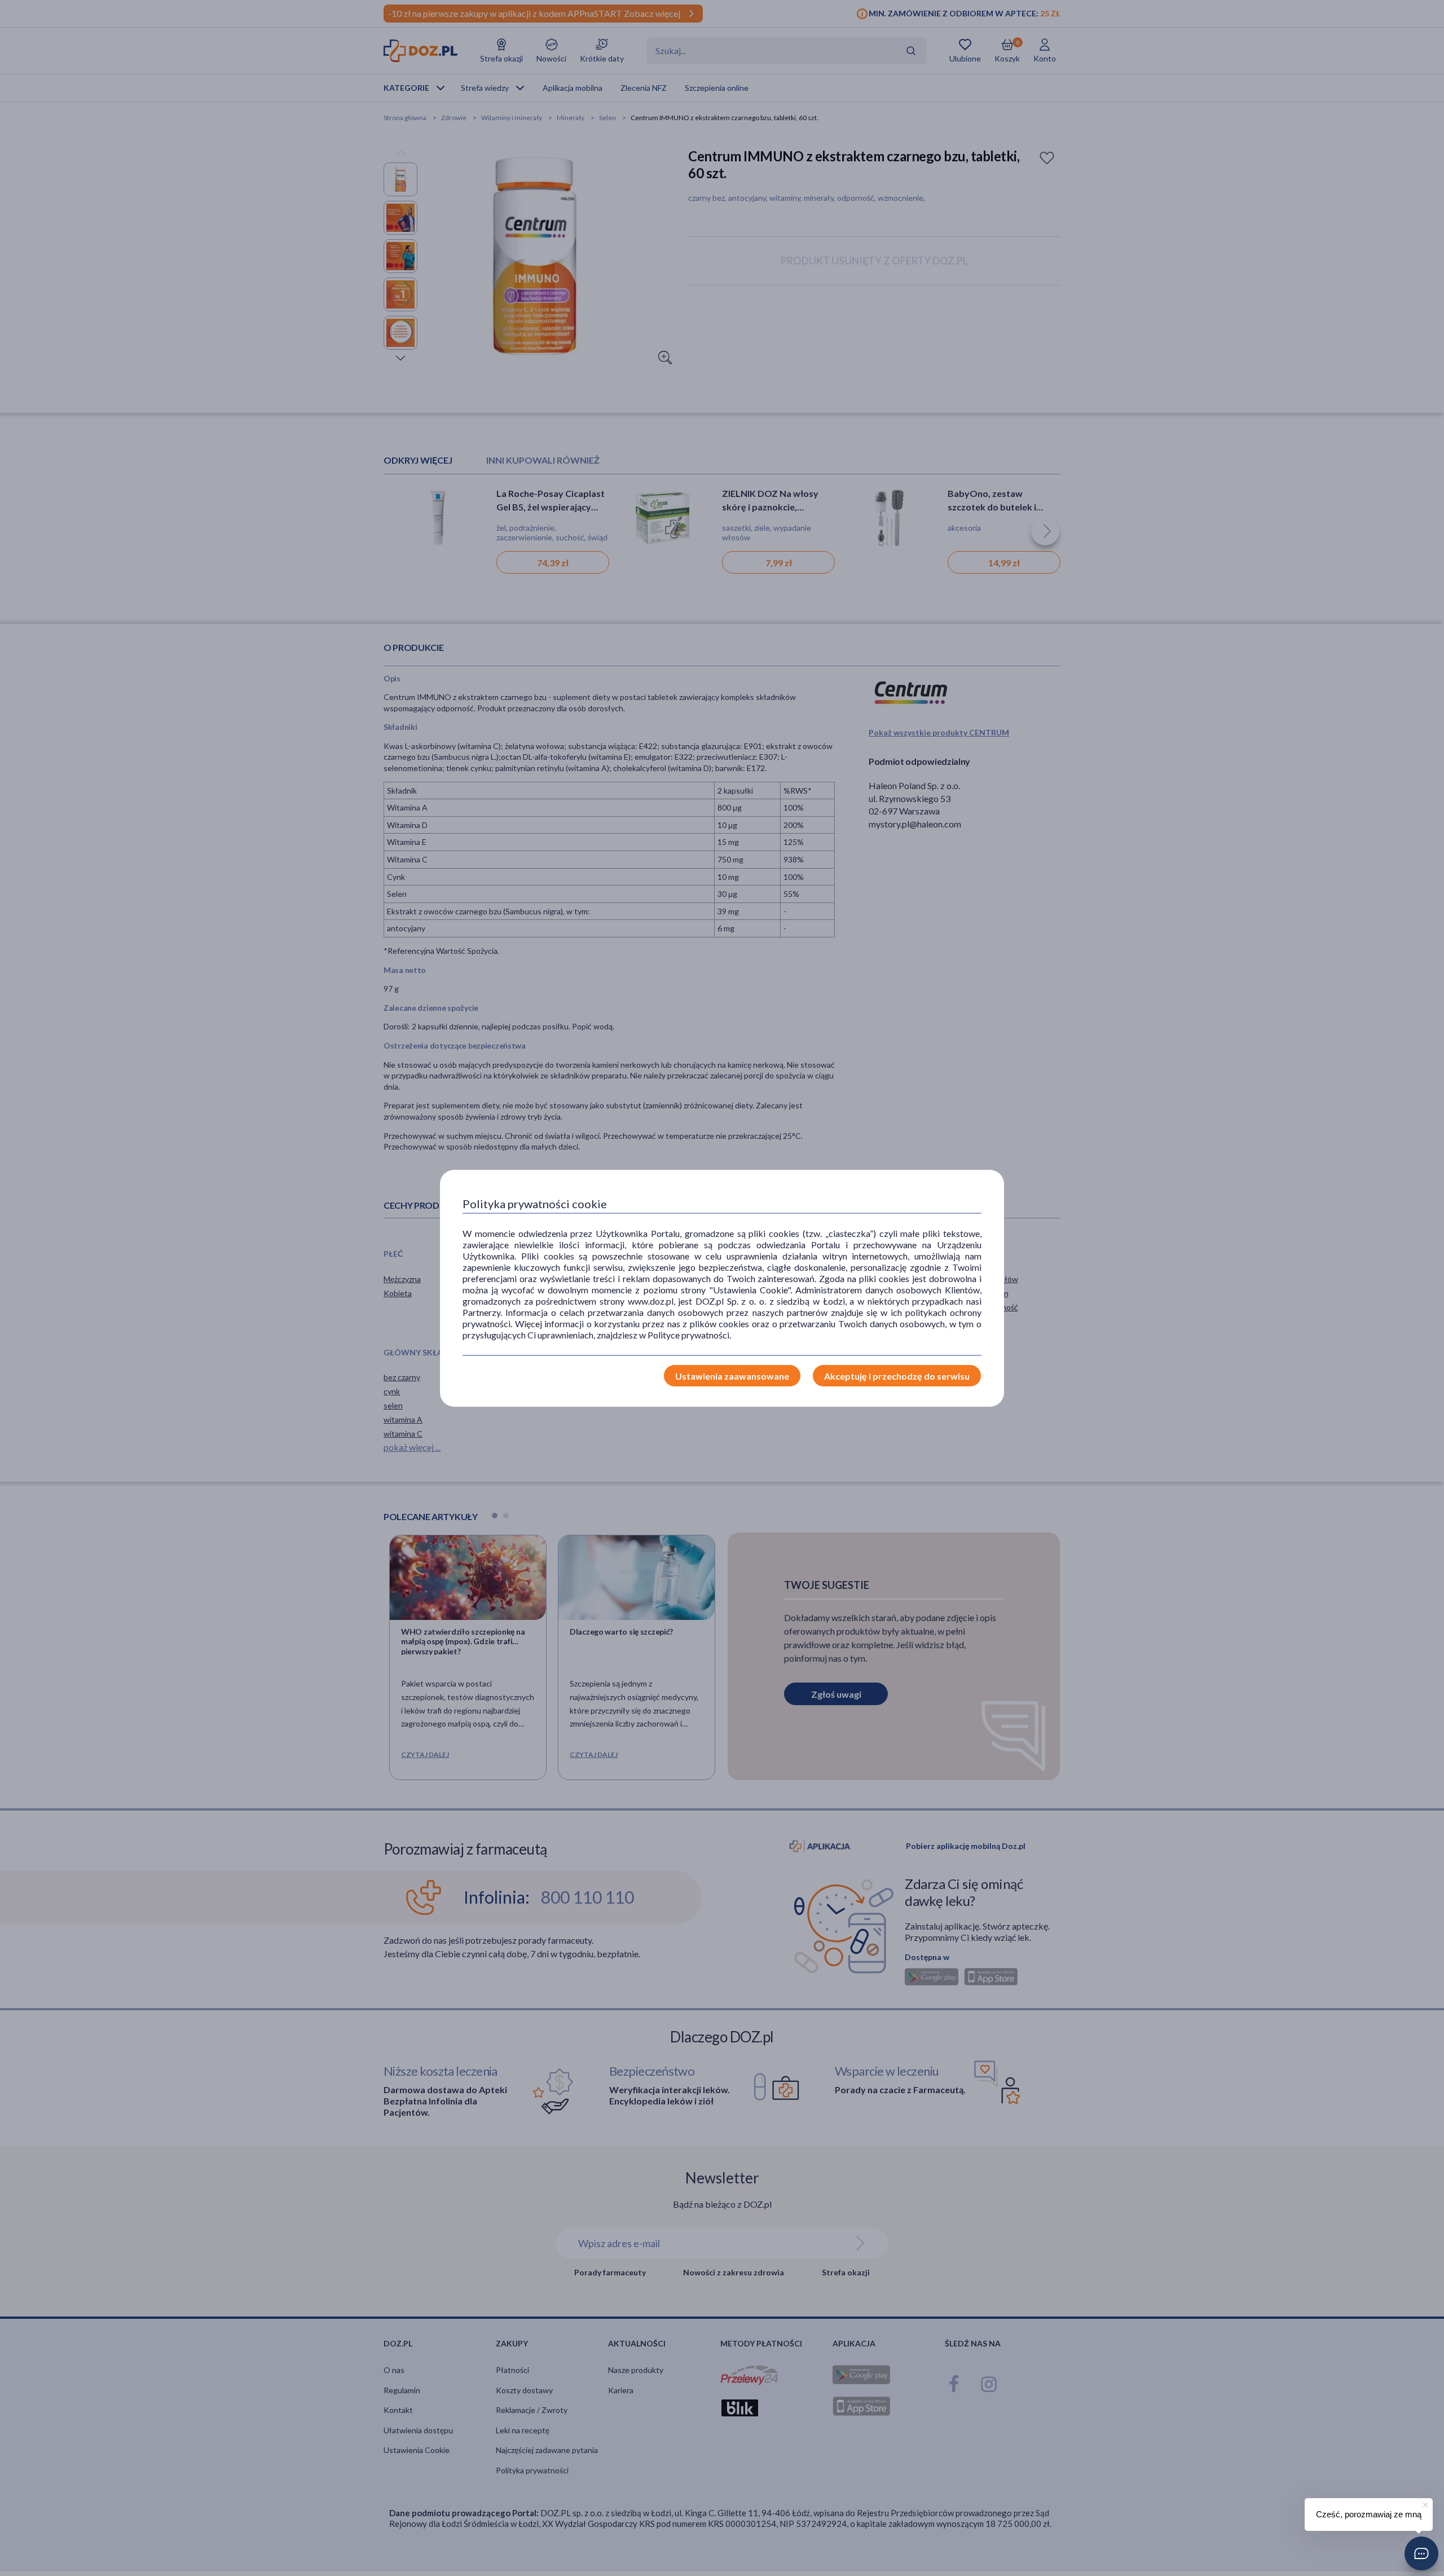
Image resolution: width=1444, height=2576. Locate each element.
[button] (1421, 2553)
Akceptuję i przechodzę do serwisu (897, 1376)
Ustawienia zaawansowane (732, 1376)
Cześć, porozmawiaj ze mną (1369, 2514)
